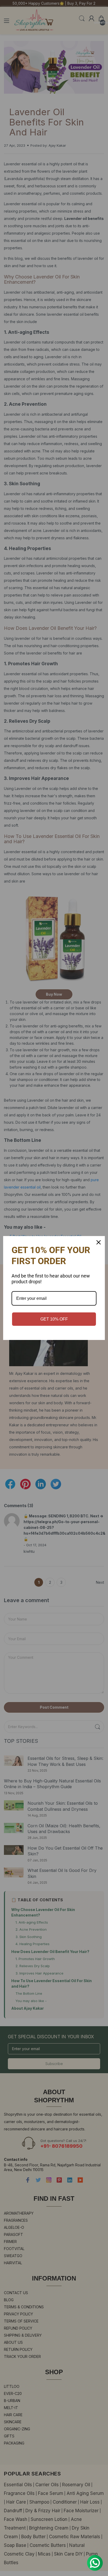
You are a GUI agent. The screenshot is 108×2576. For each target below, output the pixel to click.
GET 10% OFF (54, 1319)
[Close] (99, 1242)
